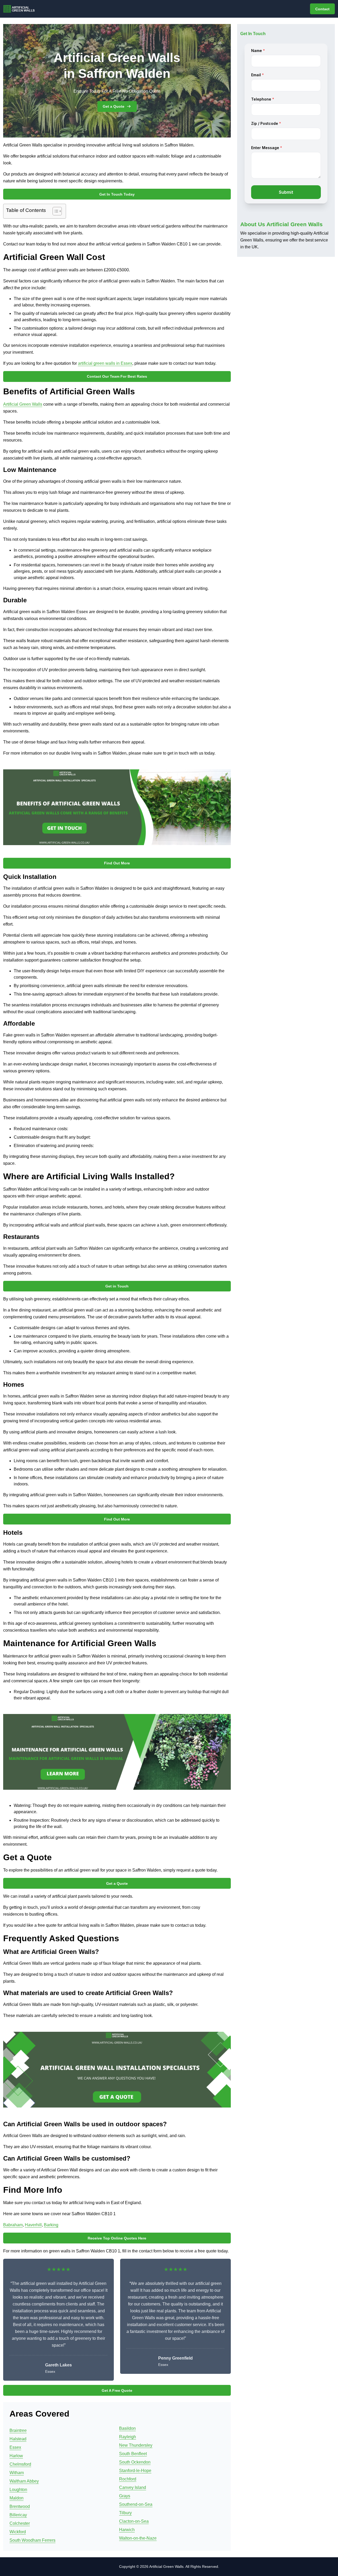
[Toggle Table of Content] (55, 211)
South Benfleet (133, 2454)
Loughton (18, 2490)
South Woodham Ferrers (32, 2540)
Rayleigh (128, 2437)
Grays (125, 2496)
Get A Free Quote (117, 2390)
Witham (17, 2473)
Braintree (18, 2430)
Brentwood (20, 2506)
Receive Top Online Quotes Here (117, 2238)
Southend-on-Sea (136, 2504)
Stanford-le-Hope (135, 2471)
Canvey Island (133, 2487)
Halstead (18, 2439)
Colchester (20, 2523)
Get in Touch (117, 1286)
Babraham (13, 2225)
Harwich (127, 2530)
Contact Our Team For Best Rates (117, 376)
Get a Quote (114, 106)
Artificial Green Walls (23, 404)
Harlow (16, 2456)
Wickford (18, 2532)
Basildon (127, 2428)
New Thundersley (136, 2445)
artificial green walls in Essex (105, 363)
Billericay (18, 2515)
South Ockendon (135, 2462)
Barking (51, 2225)
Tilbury (125, 2513)
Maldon (17, 2498)
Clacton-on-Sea (134, 2521)
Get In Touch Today (117, 194)
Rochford (128, 2479)
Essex (15, 2447)
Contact (322, 9)
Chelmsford (20, 2464)
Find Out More (117, 863)
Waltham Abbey (24, 2481)
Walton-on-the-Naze (138, 2538)
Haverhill (33, 2225)
